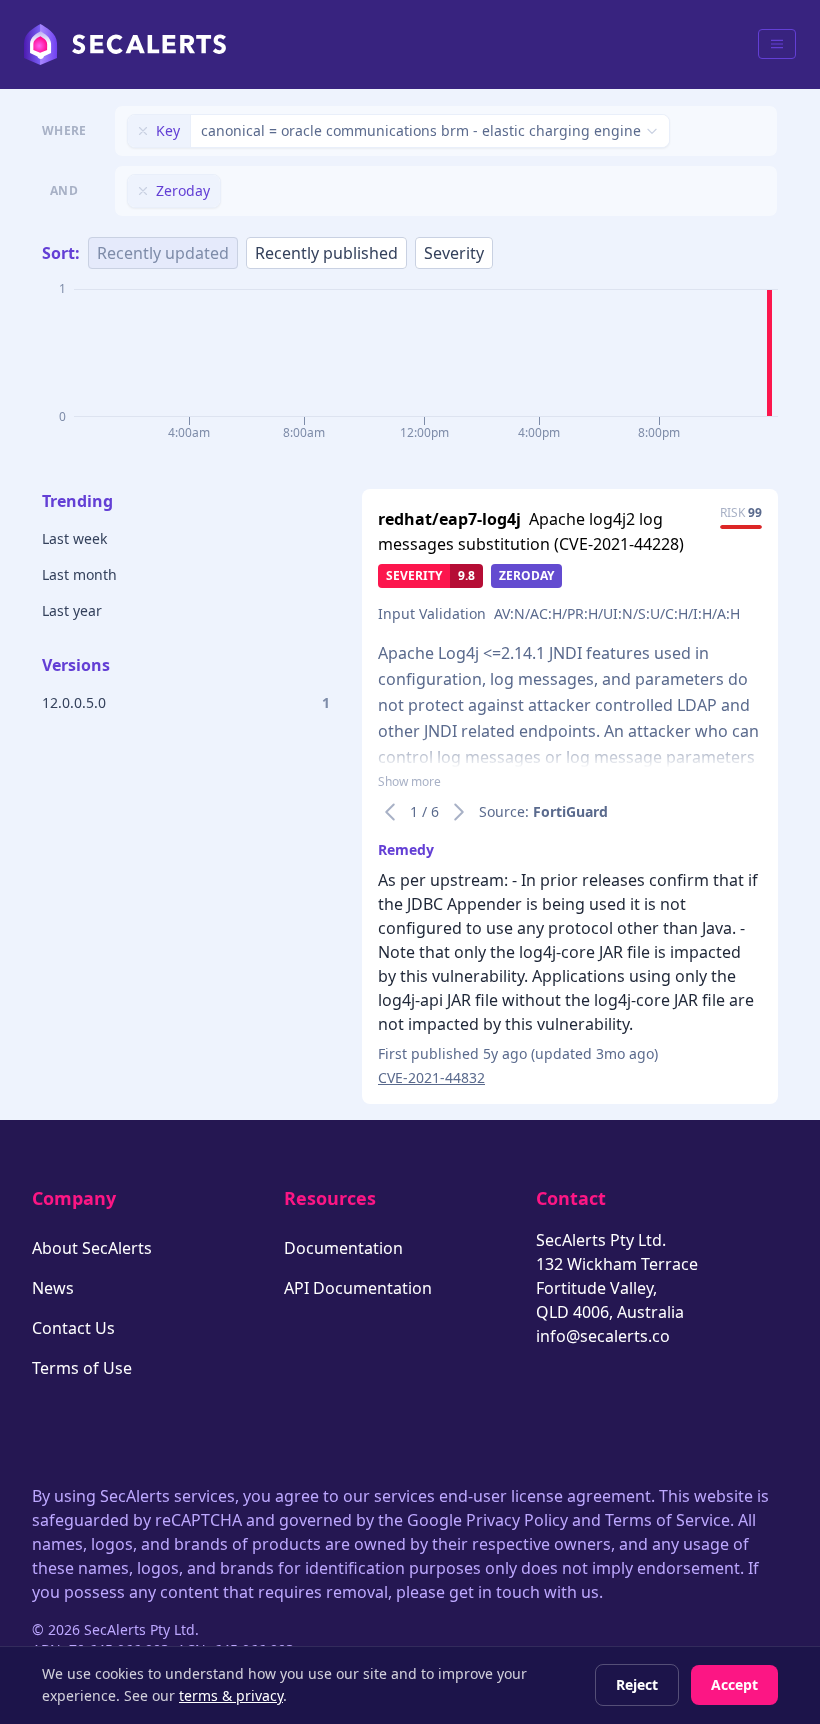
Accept (734, 1684)
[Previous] (390, 812)
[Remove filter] (143, 131)
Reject (637, 1684)
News (53, 1288)
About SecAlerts (92, 1248)
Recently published (326, 253)
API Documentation (358, 1288)
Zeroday (526, 575)
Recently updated (163, 253)
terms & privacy (231, 1695)
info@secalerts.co (603, 1336)
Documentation (343, 1248)
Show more (409, 782)
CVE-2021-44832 (431, 1077)
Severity (454, 253)
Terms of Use (82, 1368)
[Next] (459, 812)
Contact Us (73, 1328)
